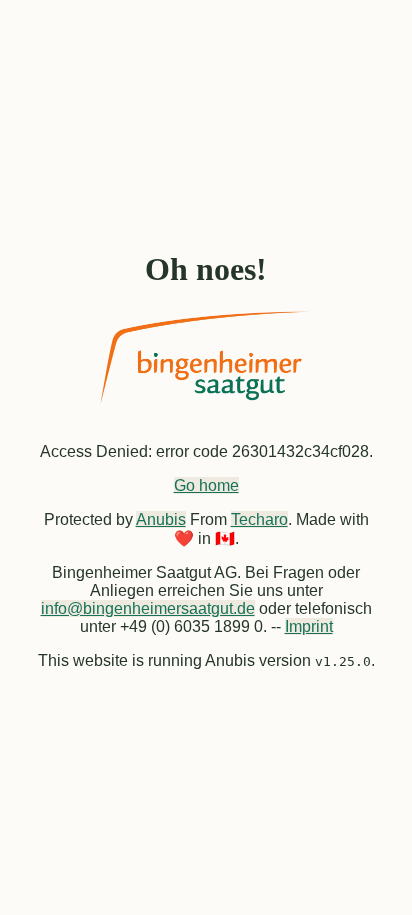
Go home (206, 485)
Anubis (161, 519)
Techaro (259, 519)
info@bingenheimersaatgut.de (148, 608)
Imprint (309, 626)
